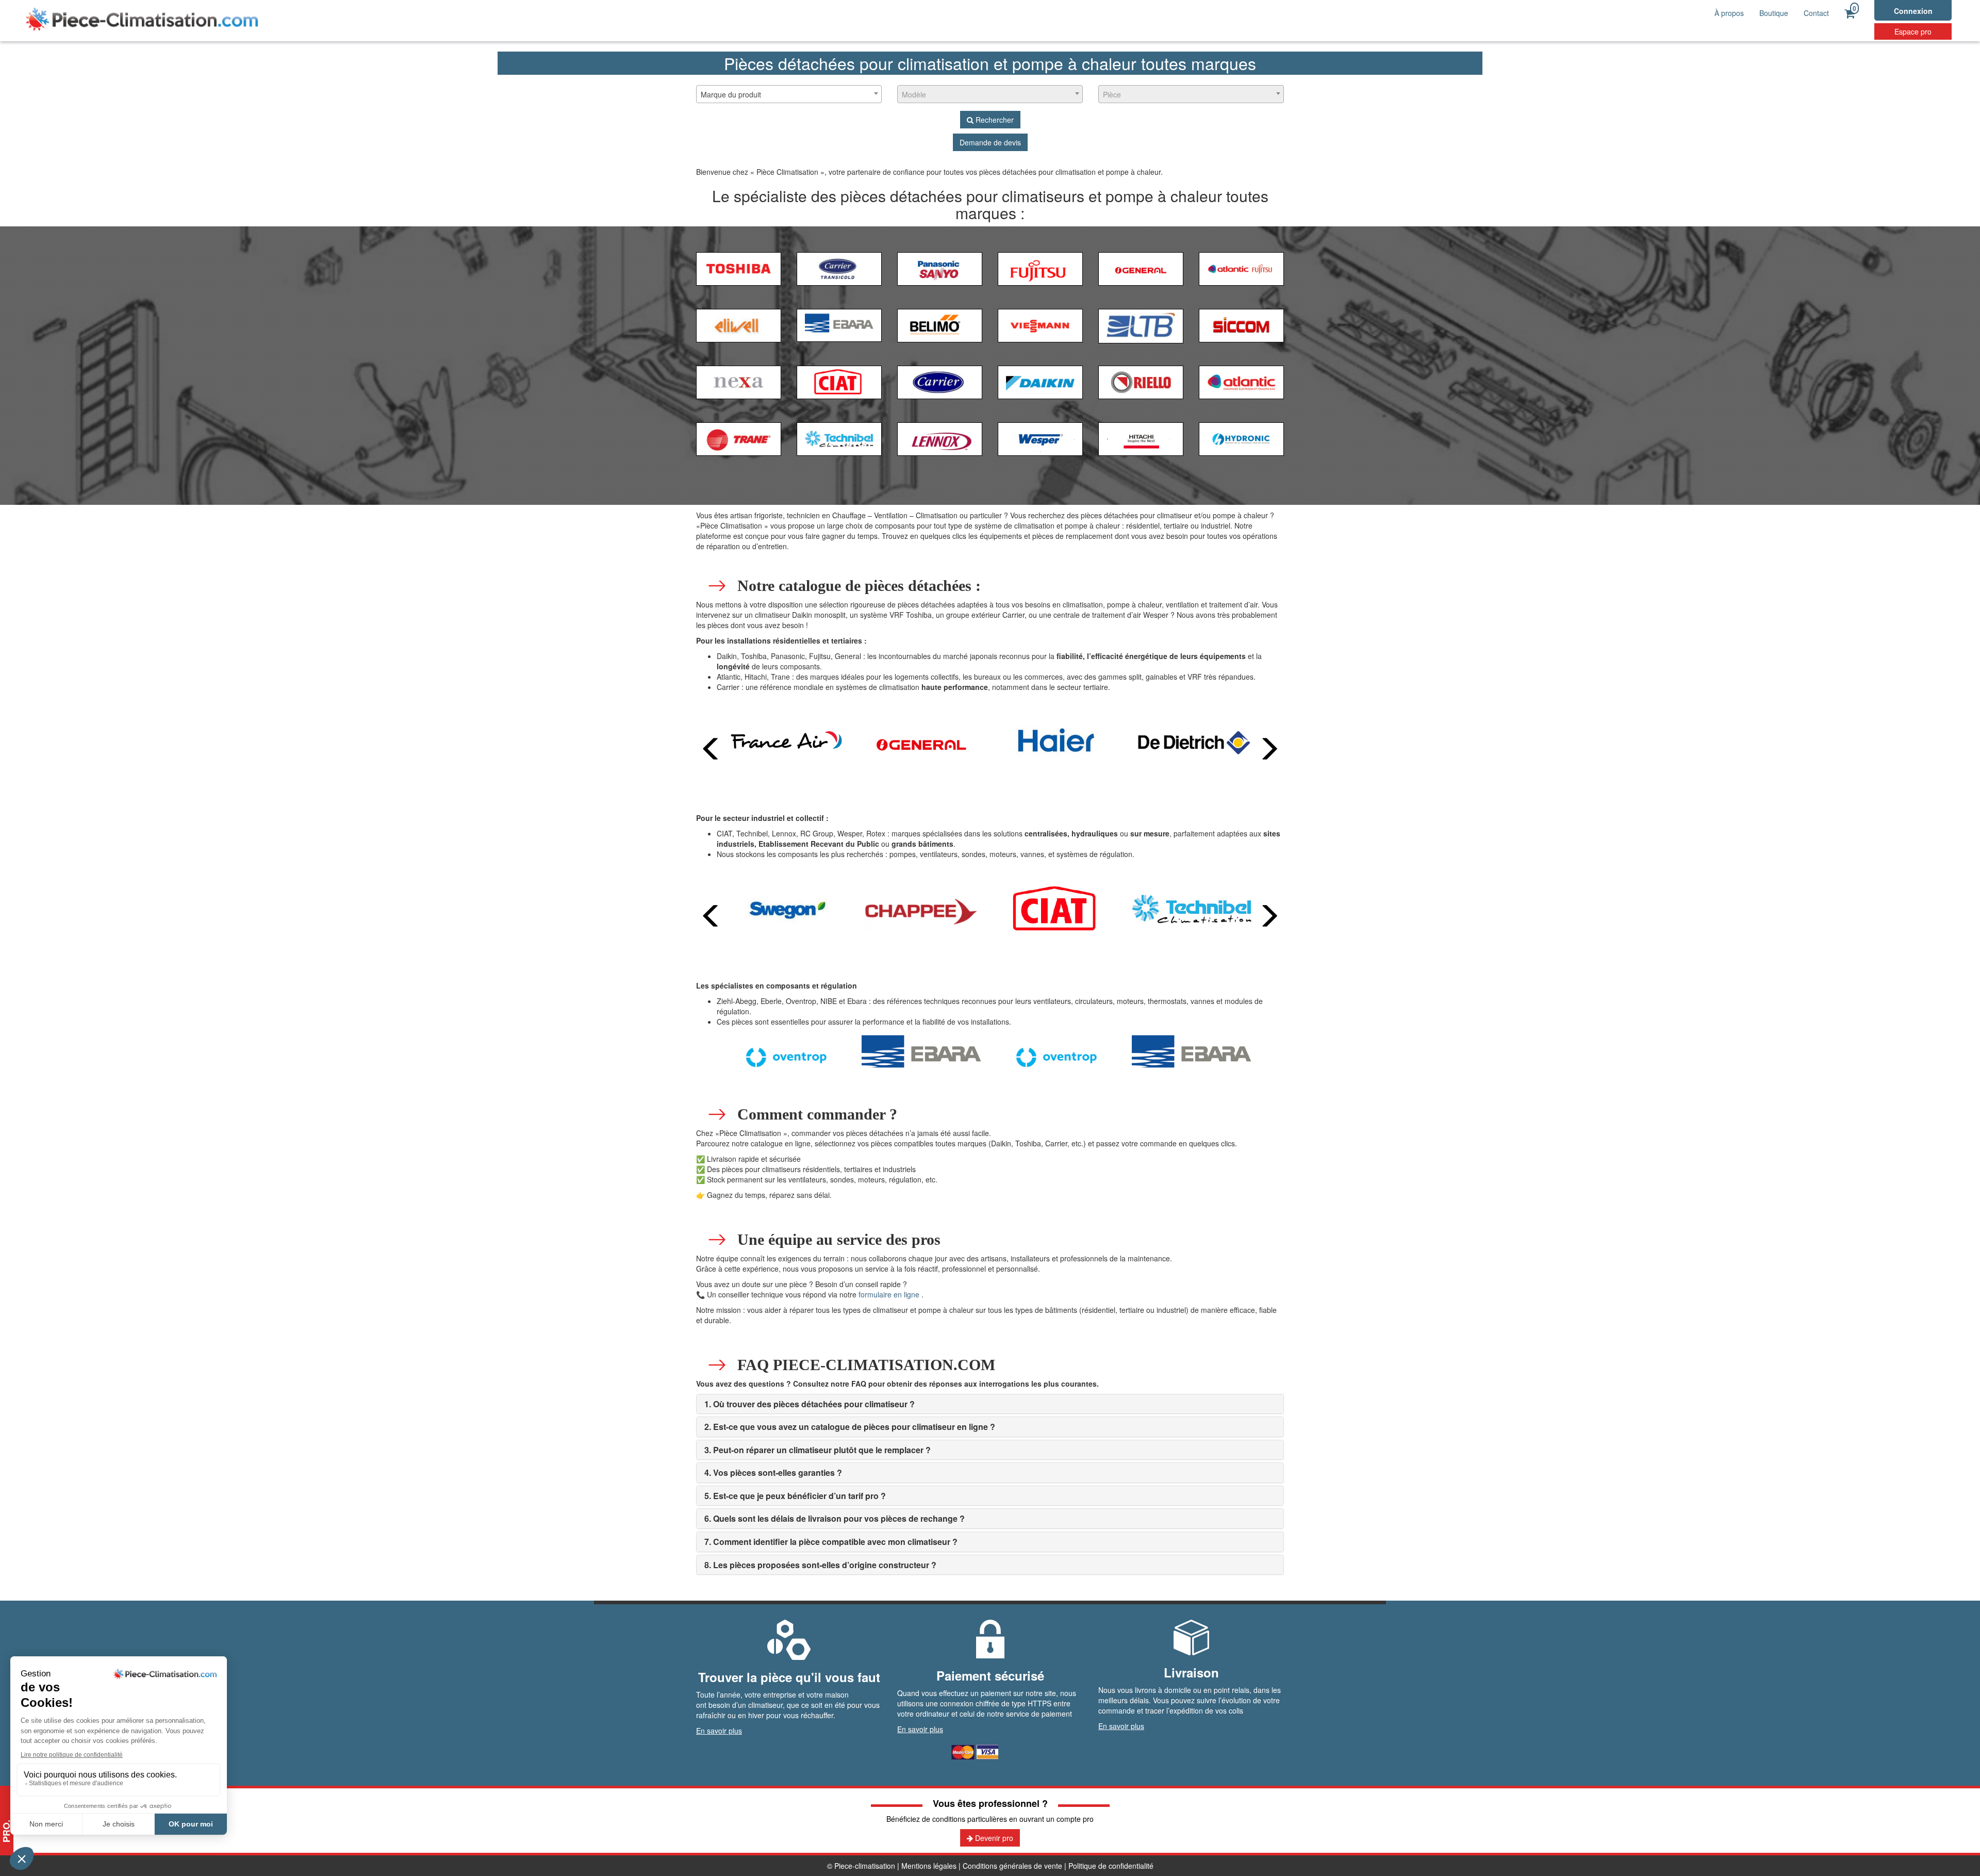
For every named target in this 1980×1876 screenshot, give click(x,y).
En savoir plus (719, 1731)
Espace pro (1913, 31)
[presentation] (712, 749)
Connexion (1913, 11)
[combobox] (789, 94)
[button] (810, 1404)
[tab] (990, 1404)
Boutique (1774, 13)
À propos (1729, 13)
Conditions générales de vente (1012, 1866)
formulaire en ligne (889, 1294)
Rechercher (994, 120)
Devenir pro (993, 1838)
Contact (1816, 13)
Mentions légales (929, 1866)
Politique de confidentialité (1111, 1866)
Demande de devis (990, 142)
